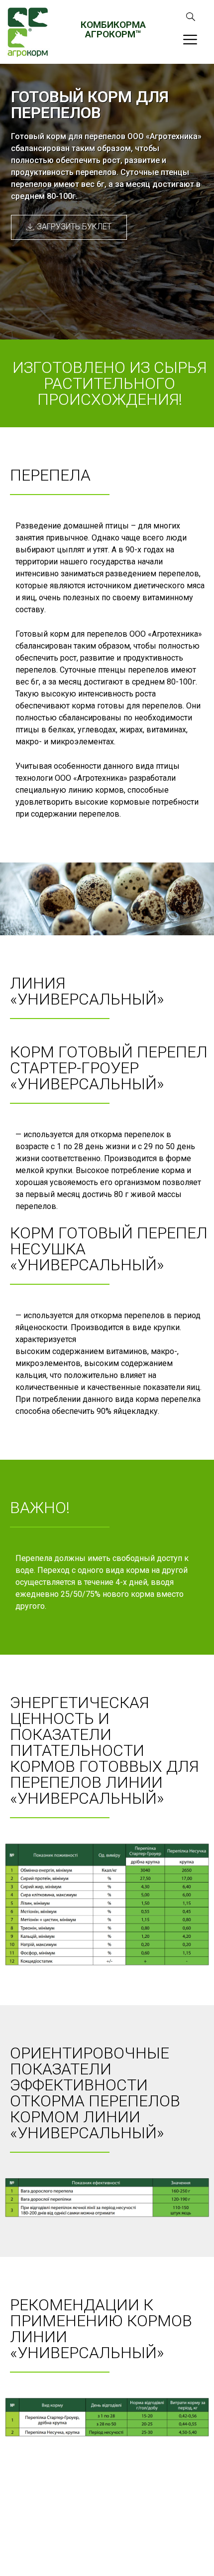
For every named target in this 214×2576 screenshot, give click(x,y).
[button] (69, 227)
